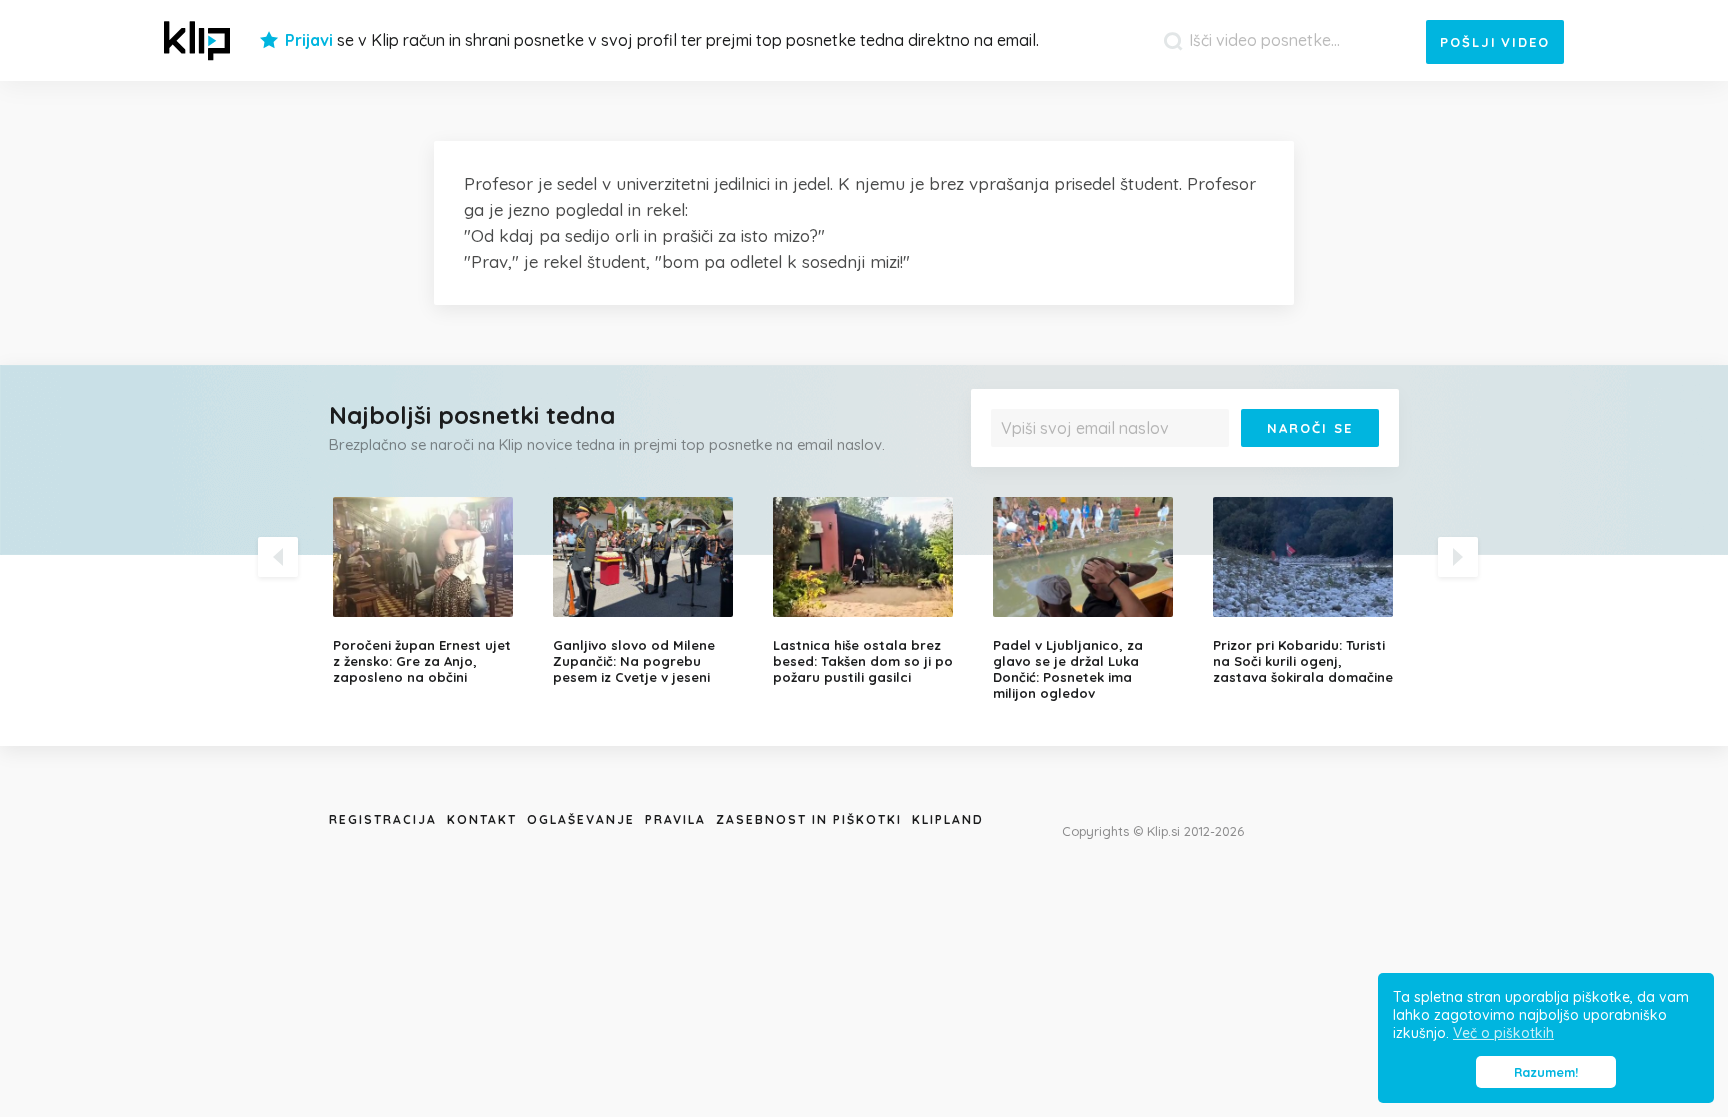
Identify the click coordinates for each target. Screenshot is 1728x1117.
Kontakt (482, 819)
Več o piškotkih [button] (1503, 1033)
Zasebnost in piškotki (809, 819)
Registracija (383, 819)
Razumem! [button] (1546, 1072)
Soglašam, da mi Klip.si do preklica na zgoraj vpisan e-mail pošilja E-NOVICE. (1190, 468)
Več (1015, 475)
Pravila (675, 819)
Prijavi (309, 40)
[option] (428, 591)
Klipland (948, 819)
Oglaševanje (581, 819)
